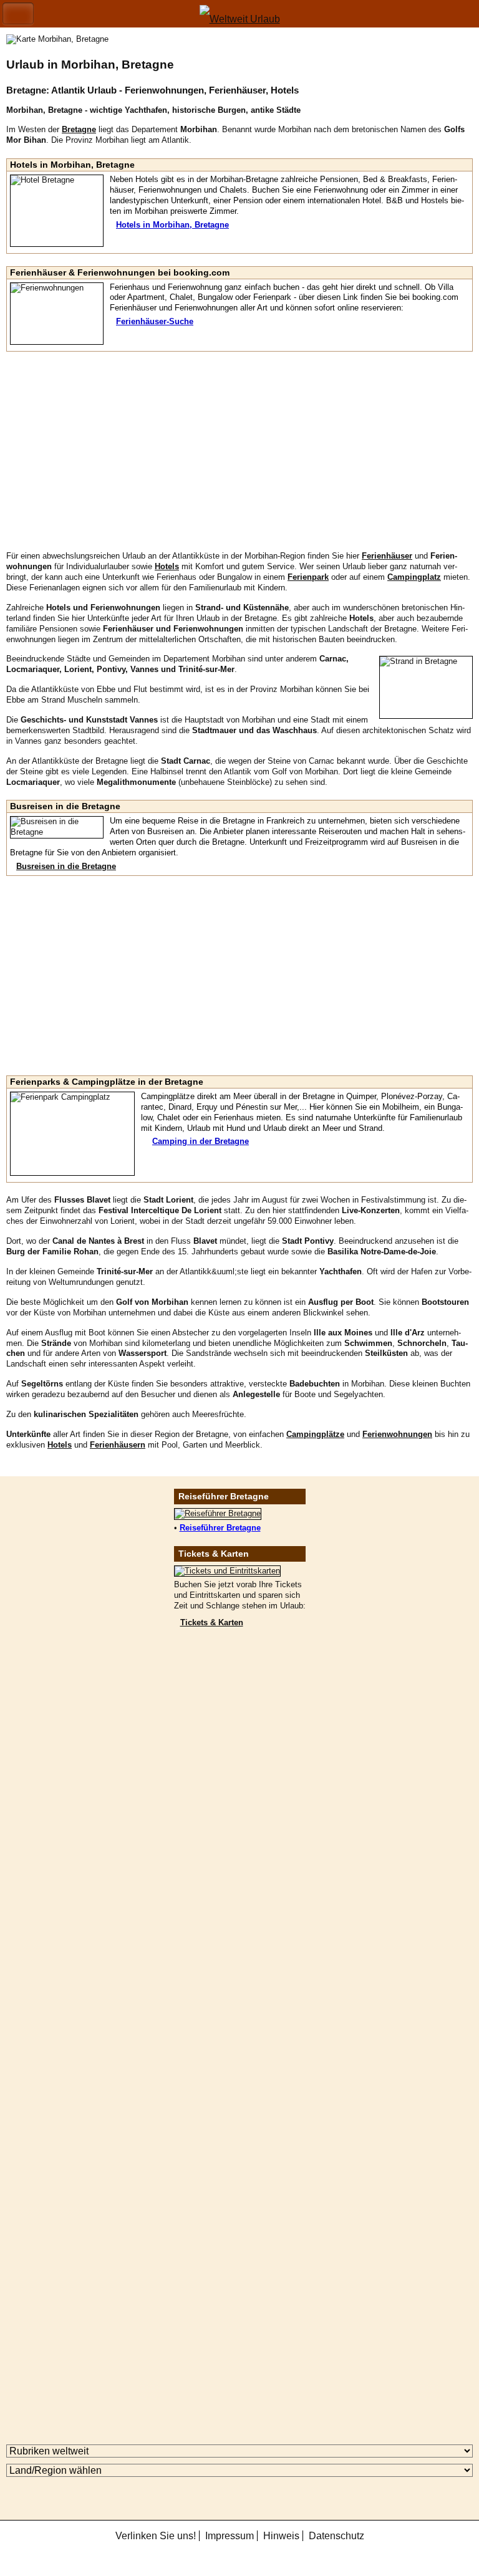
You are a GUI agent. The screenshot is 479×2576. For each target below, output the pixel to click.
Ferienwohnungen (397, 1434)
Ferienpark (308, 577)
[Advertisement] (239, 451)
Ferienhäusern (118, 1445)
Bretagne (79, 129)
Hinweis (281, 2536)
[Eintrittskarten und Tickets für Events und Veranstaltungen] (227, 1571)
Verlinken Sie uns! (156, 2536)
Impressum (230, 2536)
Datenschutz (336, 2536)
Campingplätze (315, 1434)
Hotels (60, 1445)
